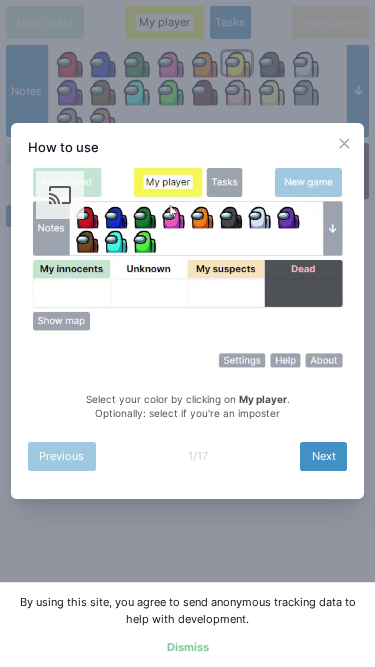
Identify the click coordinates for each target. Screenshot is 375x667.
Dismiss (188, 647)
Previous (61, 456)
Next (324, 456)
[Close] (344, 143)
